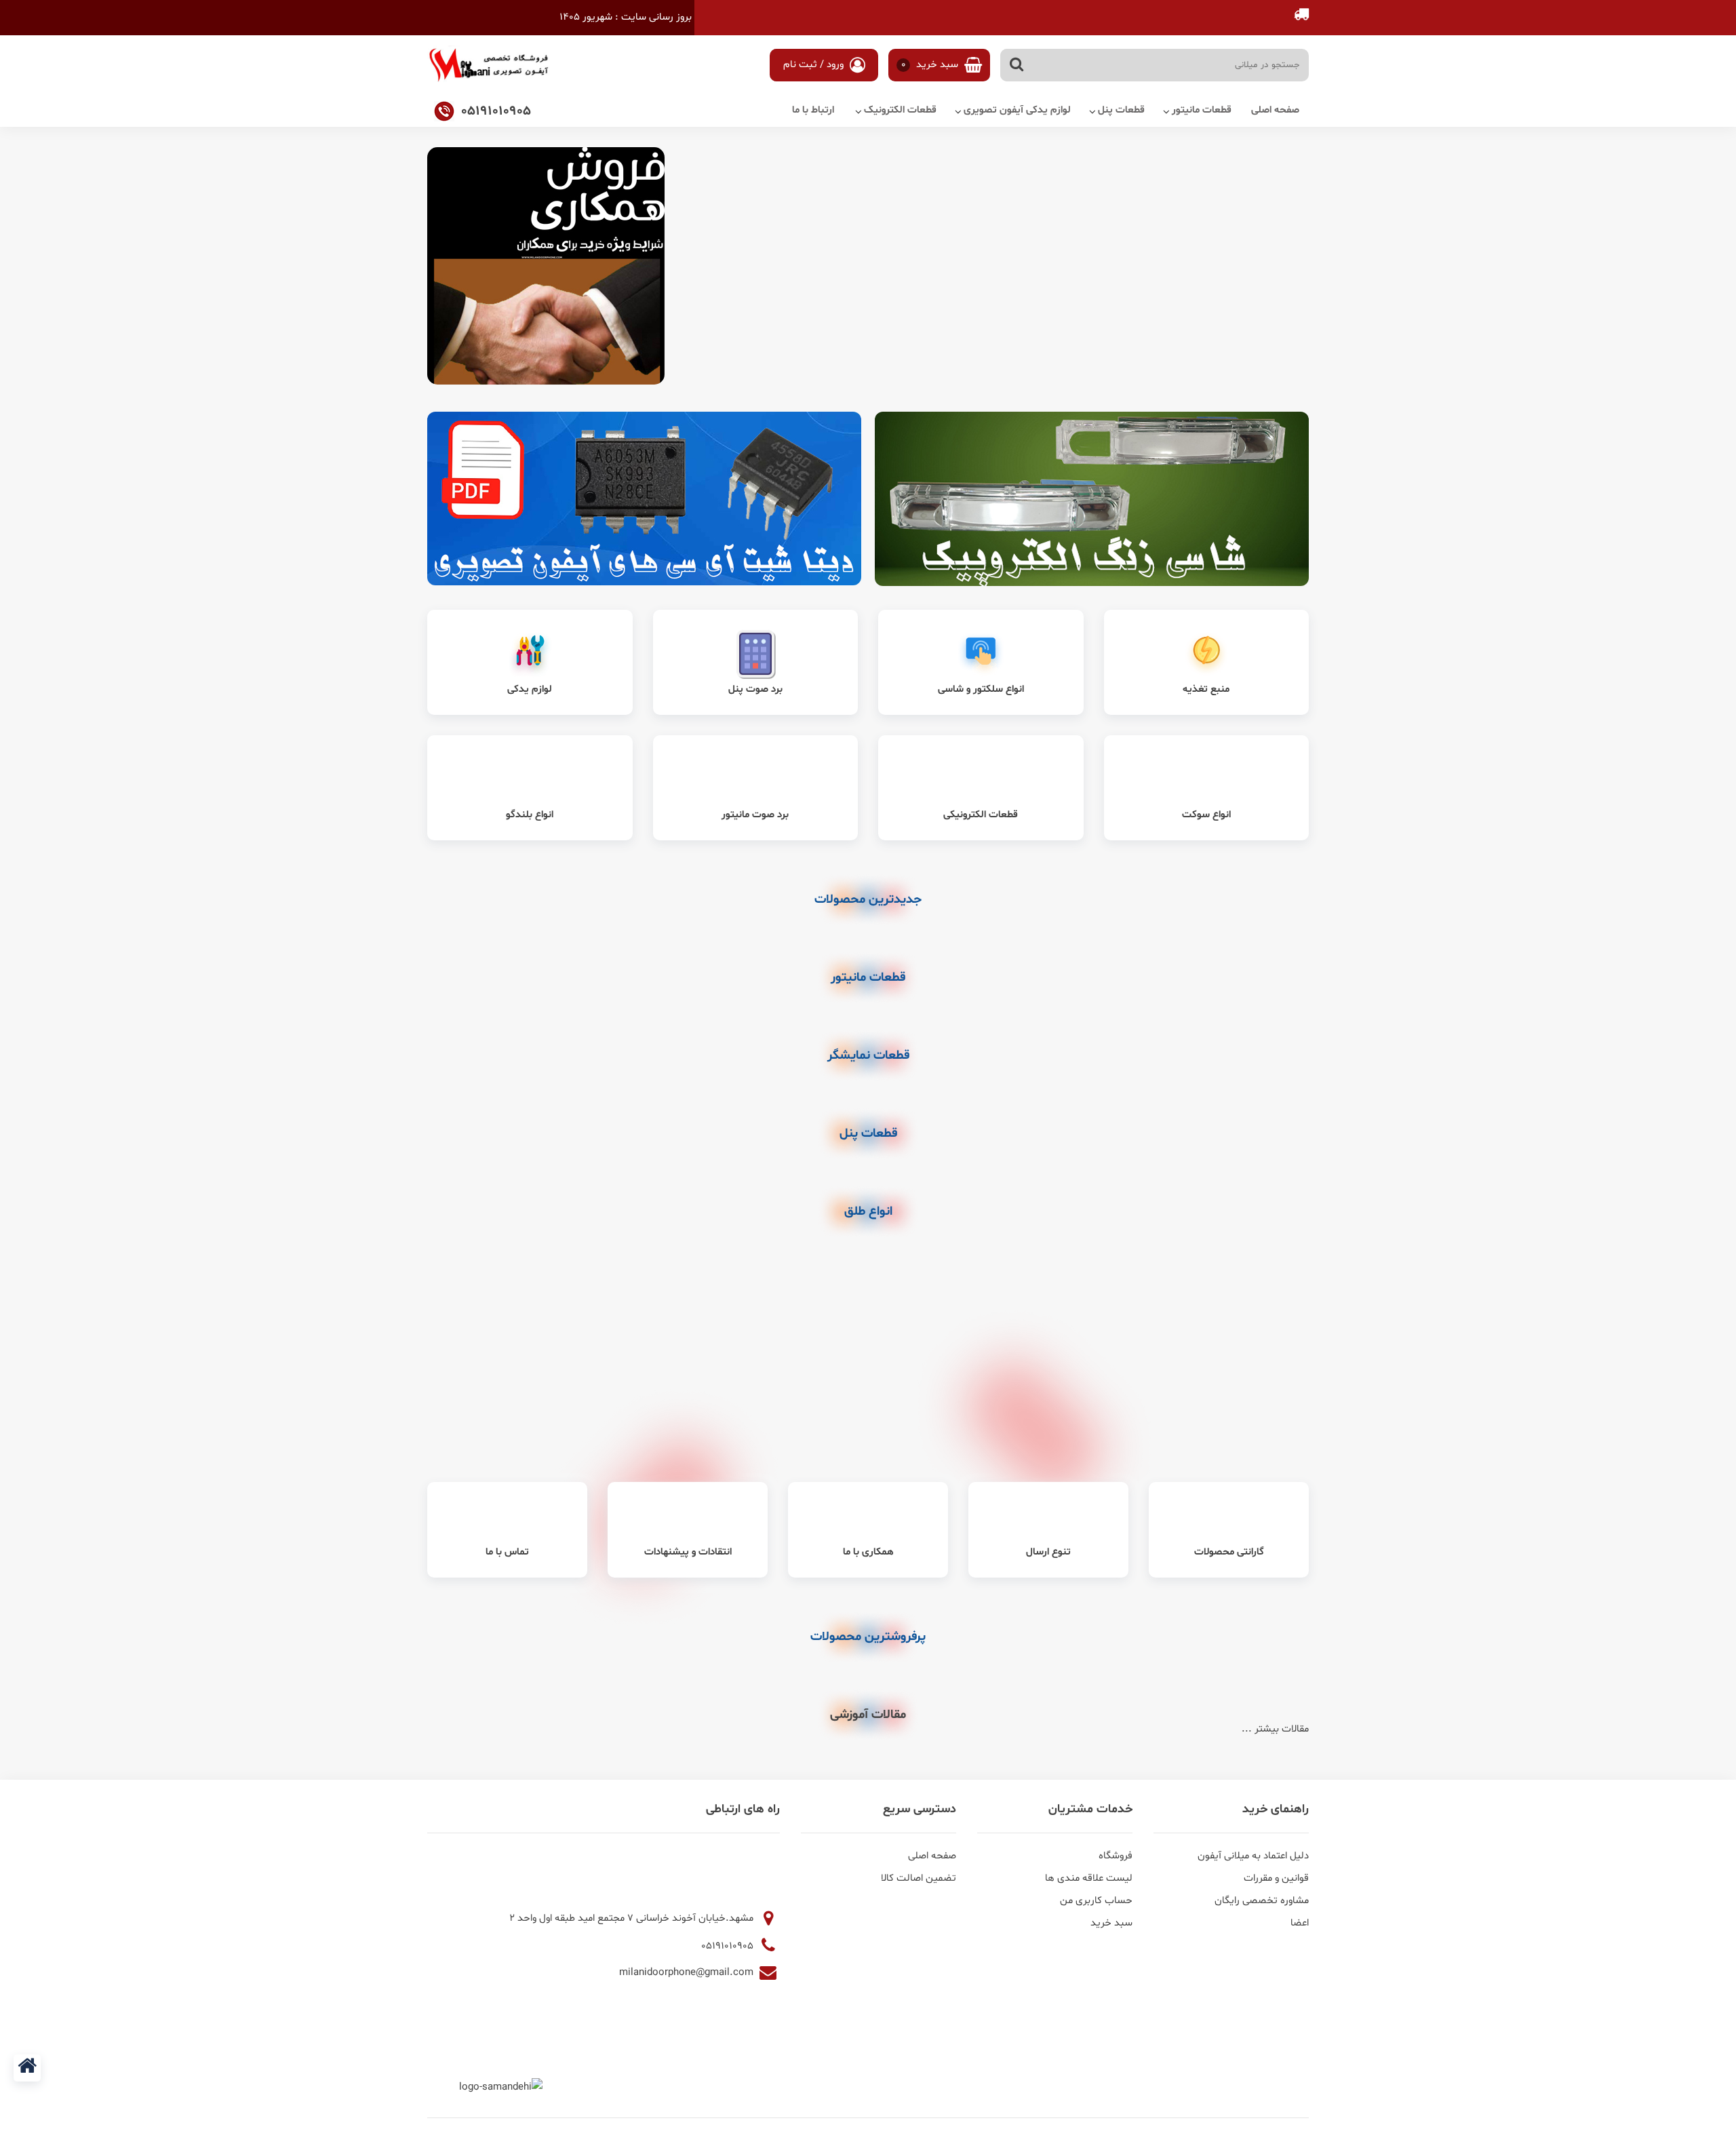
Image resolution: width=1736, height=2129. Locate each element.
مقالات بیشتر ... (1275, 1729)
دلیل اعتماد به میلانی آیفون (1253, 1856)
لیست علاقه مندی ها (1089, 1878)
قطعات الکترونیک (900, 110)
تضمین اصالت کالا (919, 1878)
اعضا (1300, 1923)
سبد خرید (931, 65)
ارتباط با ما (813, 110)
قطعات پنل (1121, 110)
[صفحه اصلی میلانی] (27, 2068)
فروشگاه (1116, 1856)
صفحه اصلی (1275, 110)
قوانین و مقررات (1276, 1878)
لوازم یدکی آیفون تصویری (1017, 110)
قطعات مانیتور (1202, 110)
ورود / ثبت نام (815, 65)
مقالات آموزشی (868, 1715)
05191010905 (729, 1946)
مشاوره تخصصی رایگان (1262, 1901)
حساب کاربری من (1096, 1901)
